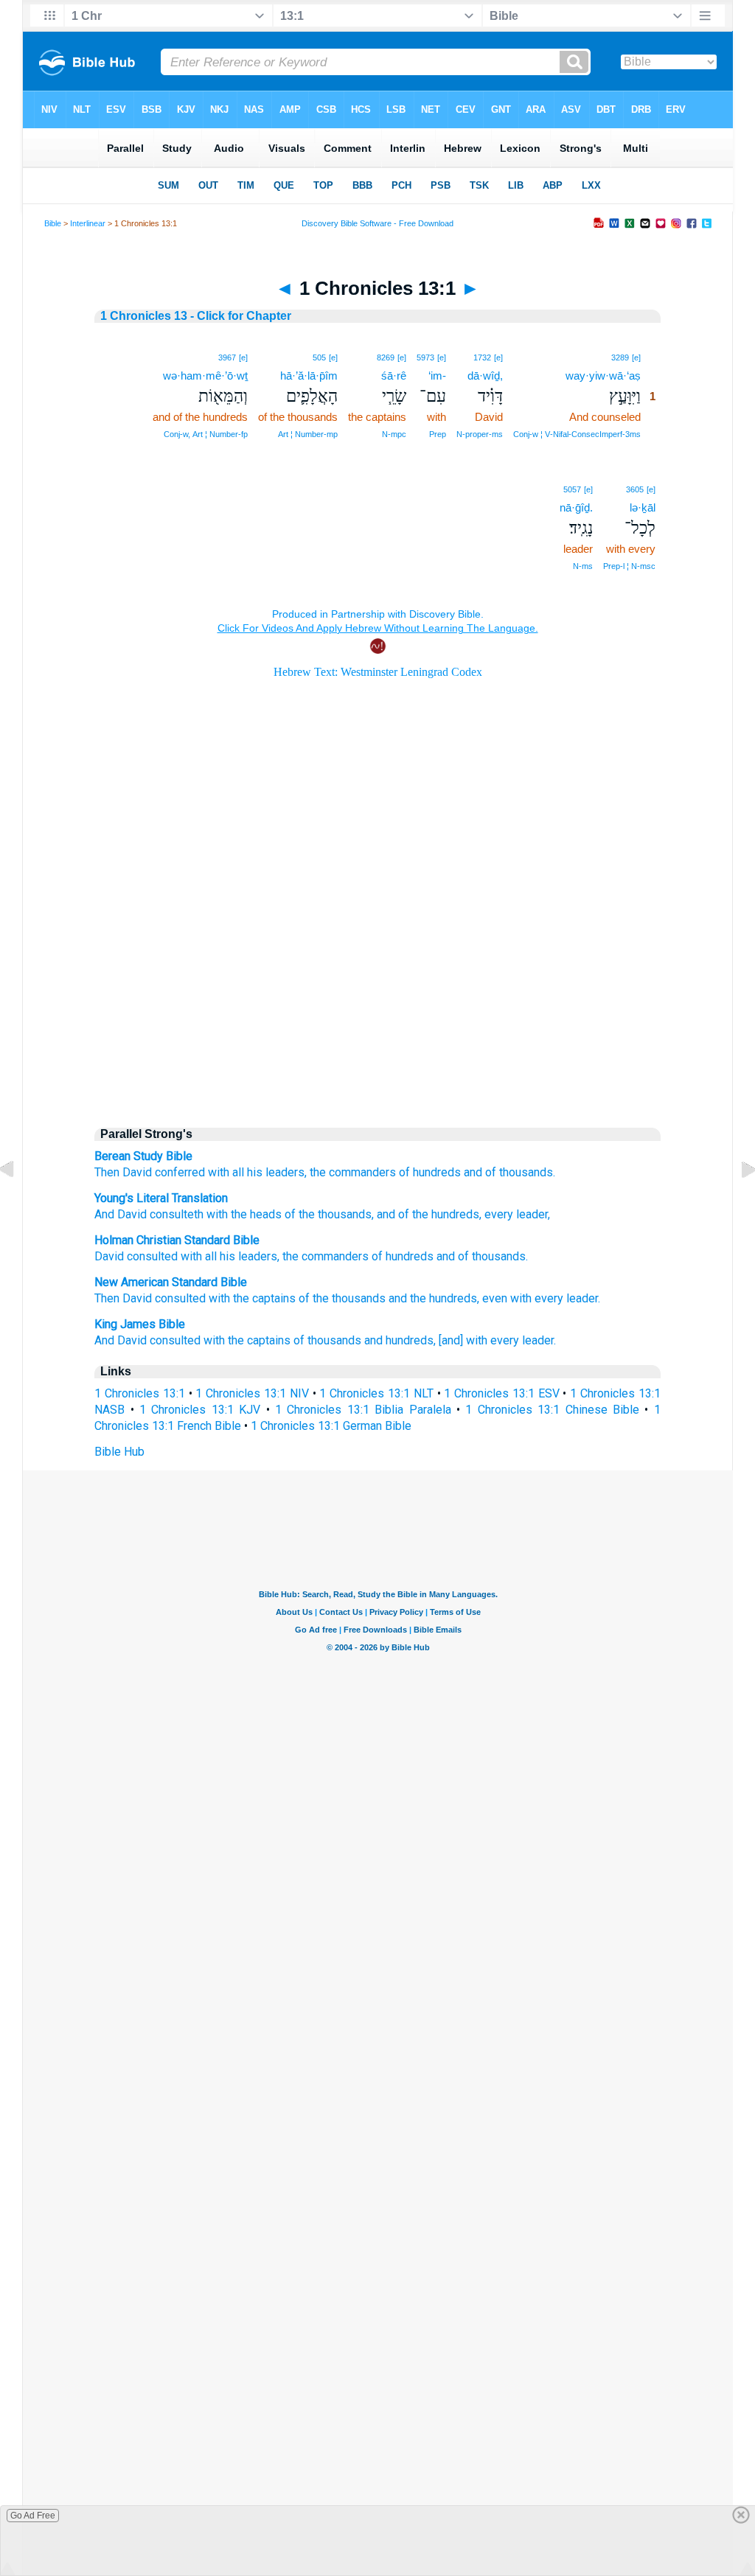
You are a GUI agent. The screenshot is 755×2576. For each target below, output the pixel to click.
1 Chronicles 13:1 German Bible (331, 1426)
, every (496, 1214)
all (238, 1172)
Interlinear (88, 223)
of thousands (492, 1256)
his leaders (248, 1256)
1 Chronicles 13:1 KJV (200, 1410)
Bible (53, 223)
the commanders (353, 1172)
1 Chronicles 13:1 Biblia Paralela (363, 1410)
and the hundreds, (434, 1298)
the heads (255, 1214)
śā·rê (394, 376)
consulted (152, 1256)
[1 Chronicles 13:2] (737, 1203)
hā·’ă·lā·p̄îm (309, 376)
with (219, 1172)
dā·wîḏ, (485, 376)
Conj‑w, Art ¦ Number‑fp (206, 434)
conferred (180, 1172)
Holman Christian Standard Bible (177, 1240)
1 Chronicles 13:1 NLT (376, 1393)
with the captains (252, 1298)
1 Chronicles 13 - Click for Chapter (196, 316)
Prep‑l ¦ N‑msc (629, 566)
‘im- (437, 376)
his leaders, (277, 1172)
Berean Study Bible (143, 1156)
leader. (583, 1298)
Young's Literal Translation (161, 1198)
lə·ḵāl (643, 507)
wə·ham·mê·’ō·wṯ (205, 376)
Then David (123, 1172)
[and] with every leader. (497, 1340)
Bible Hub (119, 1452)
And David (121, 1214)
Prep (438, 434)
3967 (227, 357)
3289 (620, 357)
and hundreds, (400, 1340)
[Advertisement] (377, 989)
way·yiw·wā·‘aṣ (603, 376)
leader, (532, 1214)
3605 (635, 489)
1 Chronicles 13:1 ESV (501, 1393)
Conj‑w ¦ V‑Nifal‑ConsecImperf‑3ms (577, 434)
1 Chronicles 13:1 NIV (252, 1393)
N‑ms (583, 566)
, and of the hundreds (425, 1214)
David (109, 1256)
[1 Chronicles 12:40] (18, 1203)
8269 (386, 357)
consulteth (175, 1214)
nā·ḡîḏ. (576, 507)
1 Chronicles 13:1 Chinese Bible (552, 1410)
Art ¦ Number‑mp (308, 434)
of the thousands (327, 1214)
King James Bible (140, 1324)
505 (319, 357)
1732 (482, 357)
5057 (572, 489)
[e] (636, 357)
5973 (425, 357)
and (446, 1256)
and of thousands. (509, 1172)
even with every (523, 1298)
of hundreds (430, 1172)
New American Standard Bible (171, 1282)
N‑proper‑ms (480, 434)
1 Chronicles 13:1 (140, 1393)
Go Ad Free (33, 2516)
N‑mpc (394, 434)
